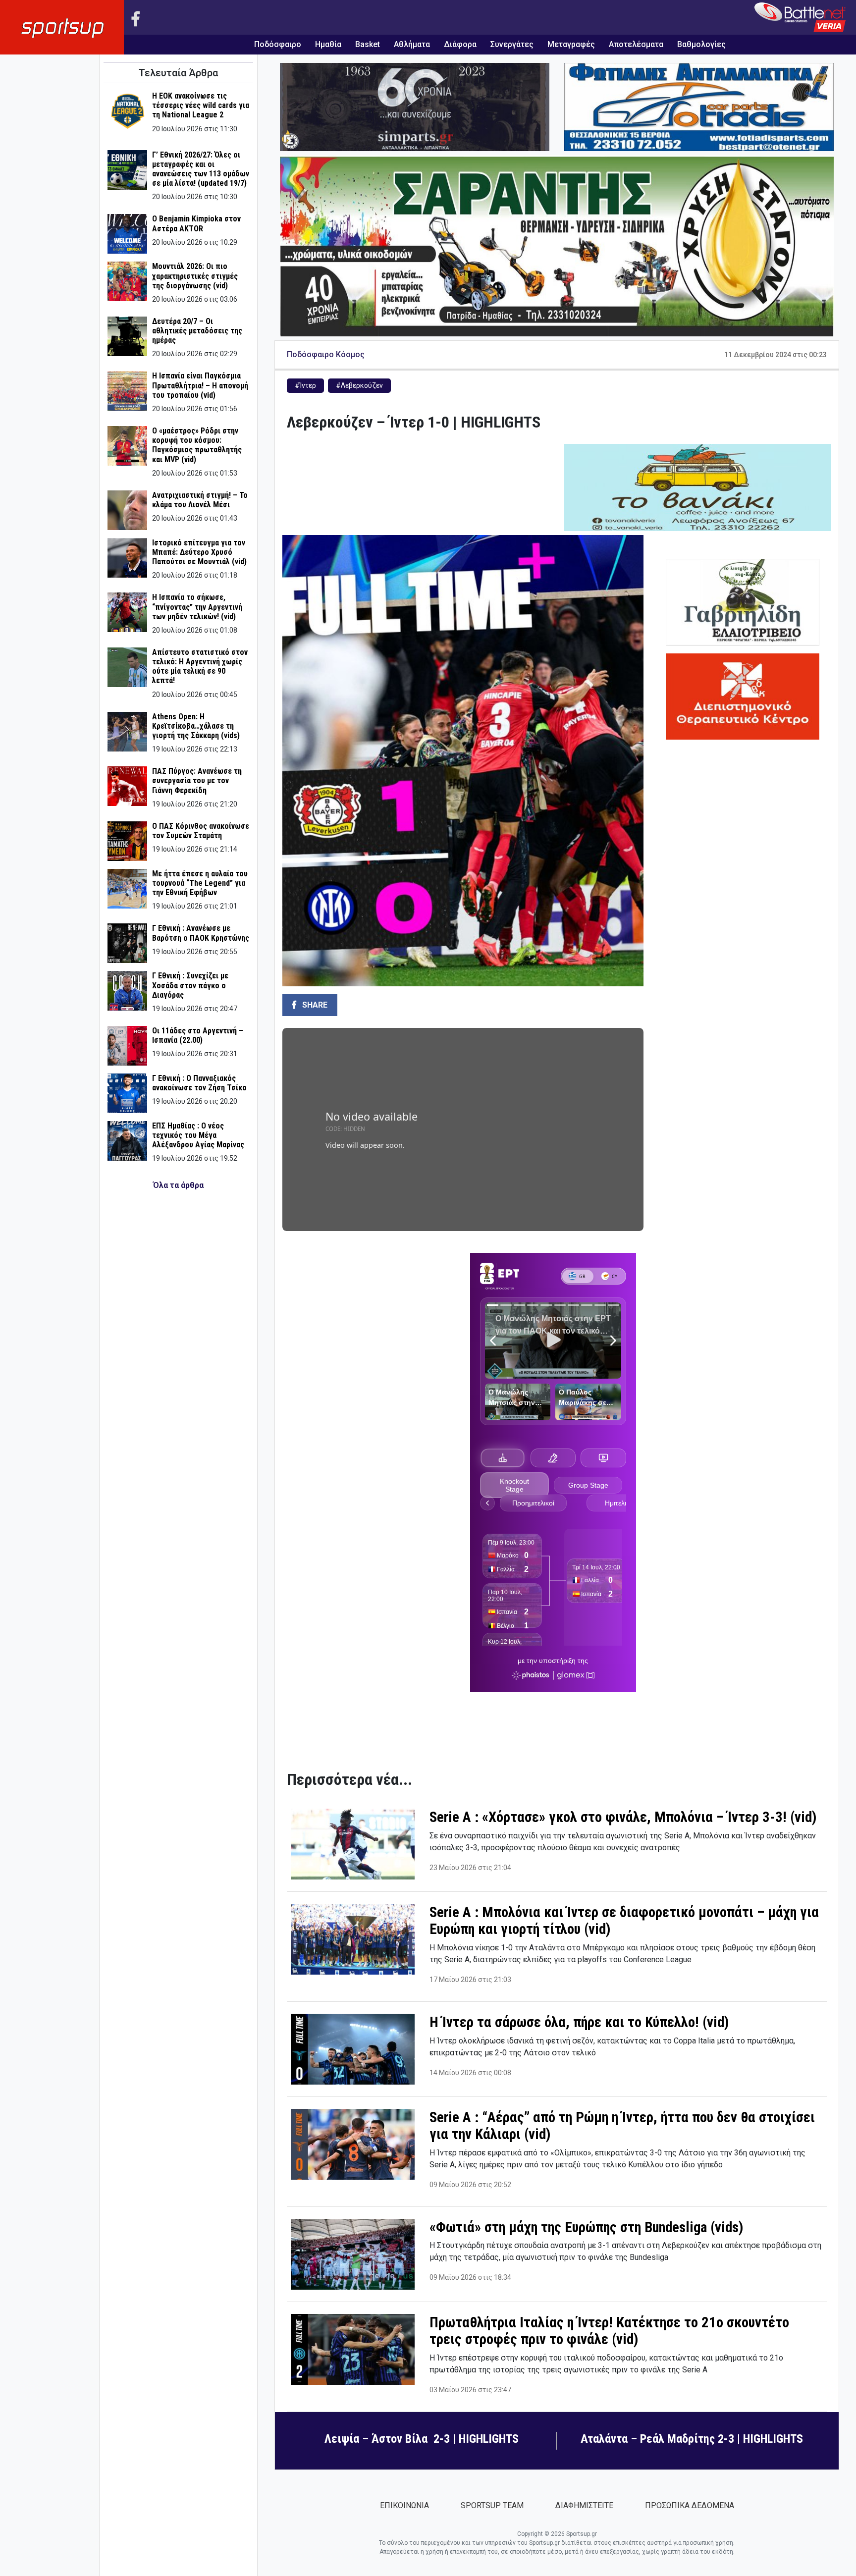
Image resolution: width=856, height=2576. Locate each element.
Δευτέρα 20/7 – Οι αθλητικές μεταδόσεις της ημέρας (197, 331)
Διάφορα (460, 44)
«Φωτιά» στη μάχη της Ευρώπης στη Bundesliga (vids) (586, 2227)
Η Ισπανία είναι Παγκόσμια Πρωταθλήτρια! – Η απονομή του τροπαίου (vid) (200, 385)
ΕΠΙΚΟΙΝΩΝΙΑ (404, 2505)
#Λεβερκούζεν (359, 385)
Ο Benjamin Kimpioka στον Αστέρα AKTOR (196, 223)
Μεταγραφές (571, 44)
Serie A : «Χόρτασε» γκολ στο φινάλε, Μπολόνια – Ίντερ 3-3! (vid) (623, 1817)
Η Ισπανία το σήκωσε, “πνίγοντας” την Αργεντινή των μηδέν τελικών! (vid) (197, 607)
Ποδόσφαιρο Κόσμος (326, 354)
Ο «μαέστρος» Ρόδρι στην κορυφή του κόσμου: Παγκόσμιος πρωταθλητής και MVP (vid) (197, 445)
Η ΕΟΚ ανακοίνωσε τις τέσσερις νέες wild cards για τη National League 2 (201, 105)
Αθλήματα (412, 44)
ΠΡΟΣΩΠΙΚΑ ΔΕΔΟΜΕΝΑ (690, 2505)
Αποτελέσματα (636, 44)
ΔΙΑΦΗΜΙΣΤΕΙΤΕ (584, 2505)
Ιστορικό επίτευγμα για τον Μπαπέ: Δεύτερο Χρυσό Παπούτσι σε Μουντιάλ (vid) (199, 552)
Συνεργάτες (512, 44)
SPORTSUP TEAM (492, 2505)
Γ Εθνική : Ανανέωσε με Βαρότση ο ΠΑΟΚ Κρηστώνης (201, 933)
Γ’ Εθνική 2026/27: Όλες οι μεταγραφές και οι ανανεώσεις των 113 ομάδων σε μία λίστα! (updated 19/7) (201, 169)
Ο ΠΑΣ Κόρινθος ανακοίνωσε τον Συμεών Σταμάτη (201, 831)
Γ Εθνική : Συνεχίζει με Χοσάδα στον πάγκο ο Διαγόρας (190, 985)
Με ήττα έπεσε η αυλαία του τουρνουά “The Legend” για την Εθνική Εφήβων (200, 883)
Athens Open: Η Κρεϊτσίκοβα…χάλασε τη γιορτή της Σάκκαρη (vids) (196, 726)
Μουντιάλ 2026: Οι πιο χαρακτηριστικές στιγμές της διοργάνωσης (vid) (195, 276)
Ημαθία (328, 44)
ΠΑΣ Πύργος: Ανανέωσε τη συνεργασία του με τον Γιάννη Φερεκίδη (197, 780)
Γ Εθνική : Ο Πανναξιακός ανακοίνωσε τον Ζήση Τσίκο (199, 1083)
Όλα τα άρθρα (178, 1185)
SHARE (314, 1005)
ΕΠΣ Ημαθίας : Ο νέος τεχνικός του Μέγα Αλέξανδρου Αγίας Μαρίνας (198, 1135)
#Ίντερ (305, 385)
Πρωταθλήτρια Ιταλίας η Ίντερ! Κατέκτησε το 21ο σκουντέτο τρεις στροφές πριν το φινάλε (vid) (609, 2331)
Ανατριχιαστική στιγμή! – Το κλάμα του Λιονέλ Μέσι (200, 500)
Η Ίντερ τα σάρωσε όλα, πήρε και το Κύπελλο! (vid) (579, 2022)
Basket (368, 44)
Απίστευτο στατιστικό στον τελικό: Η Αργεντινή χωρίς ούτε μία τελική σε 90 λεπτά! (200, 667)
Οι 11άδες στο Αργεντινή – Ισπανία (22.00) (198, 1035)
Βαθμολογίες (701, 44)
